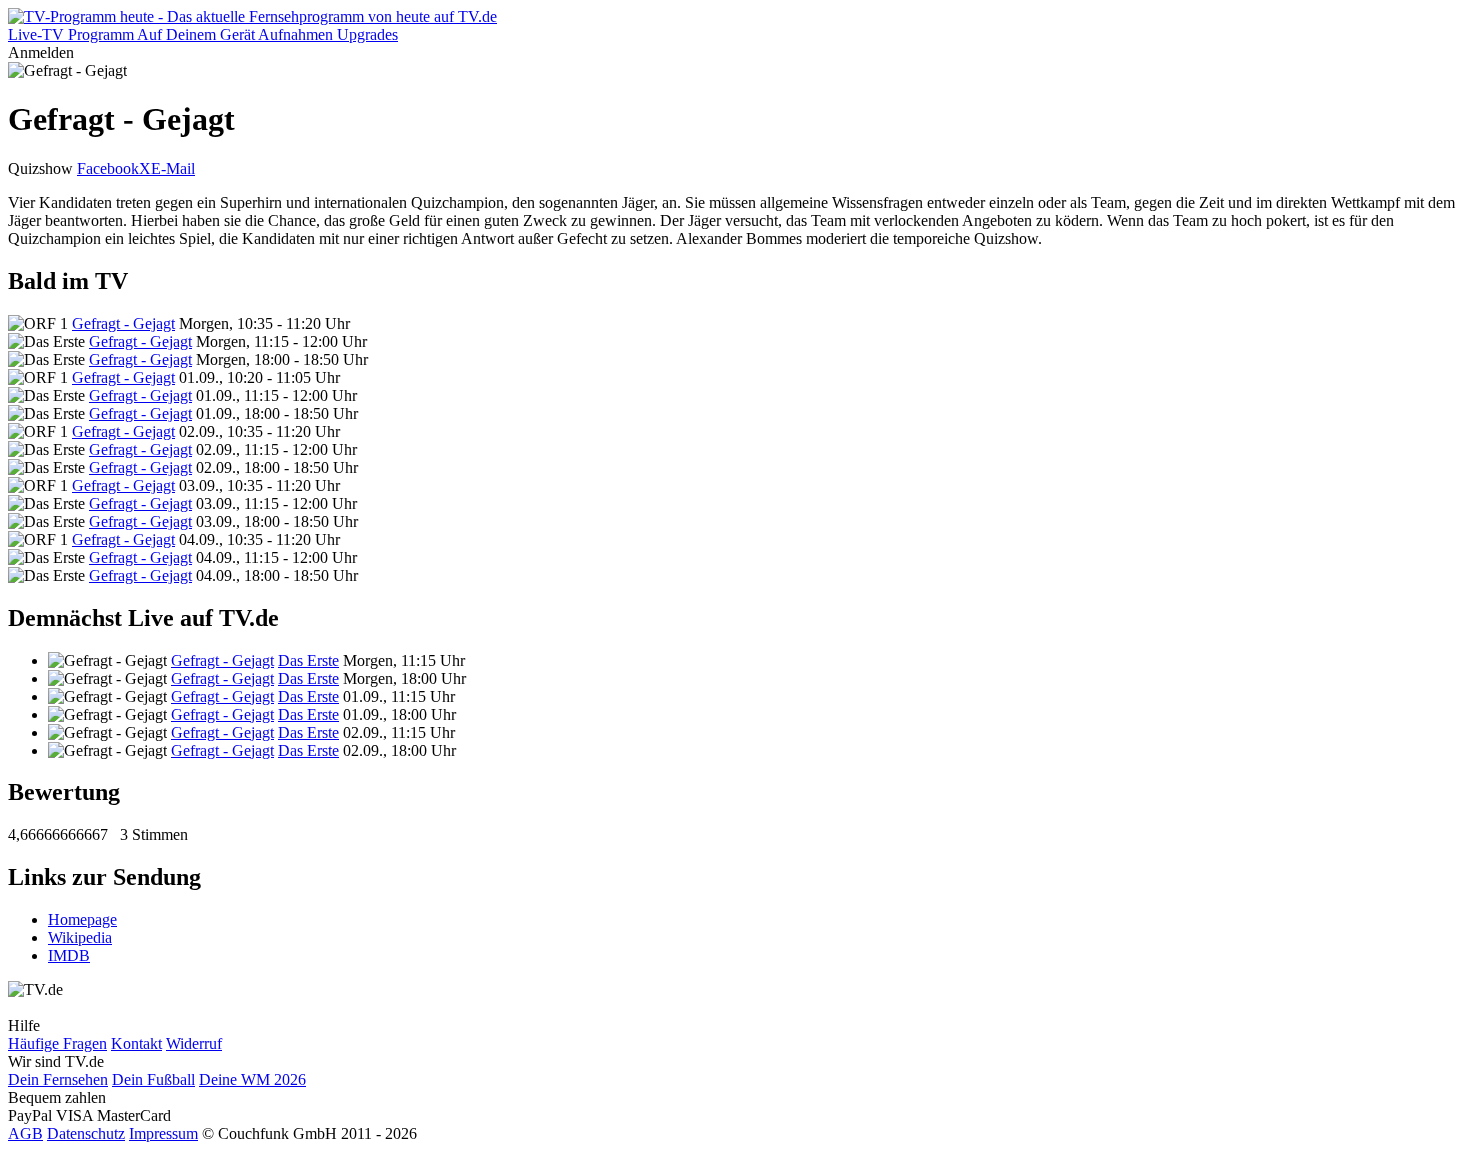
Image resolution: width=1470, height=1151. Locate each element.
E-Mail (173, 168)
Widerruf (194, 1043)
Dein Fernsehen (58, 1079)
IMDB (69, 955)
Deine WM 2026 (252, 1079)
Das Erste (308, 660)
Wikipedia (80, 937)
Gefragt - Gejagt (123, 323)
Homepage (82, 919)
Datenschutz (86, 1133)
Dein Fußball (153, 1079)
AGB (25, 1133)
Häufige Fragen (57, 1043)
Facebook (108, 168)
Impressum (163, 1133)
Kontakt (136, 1043)
